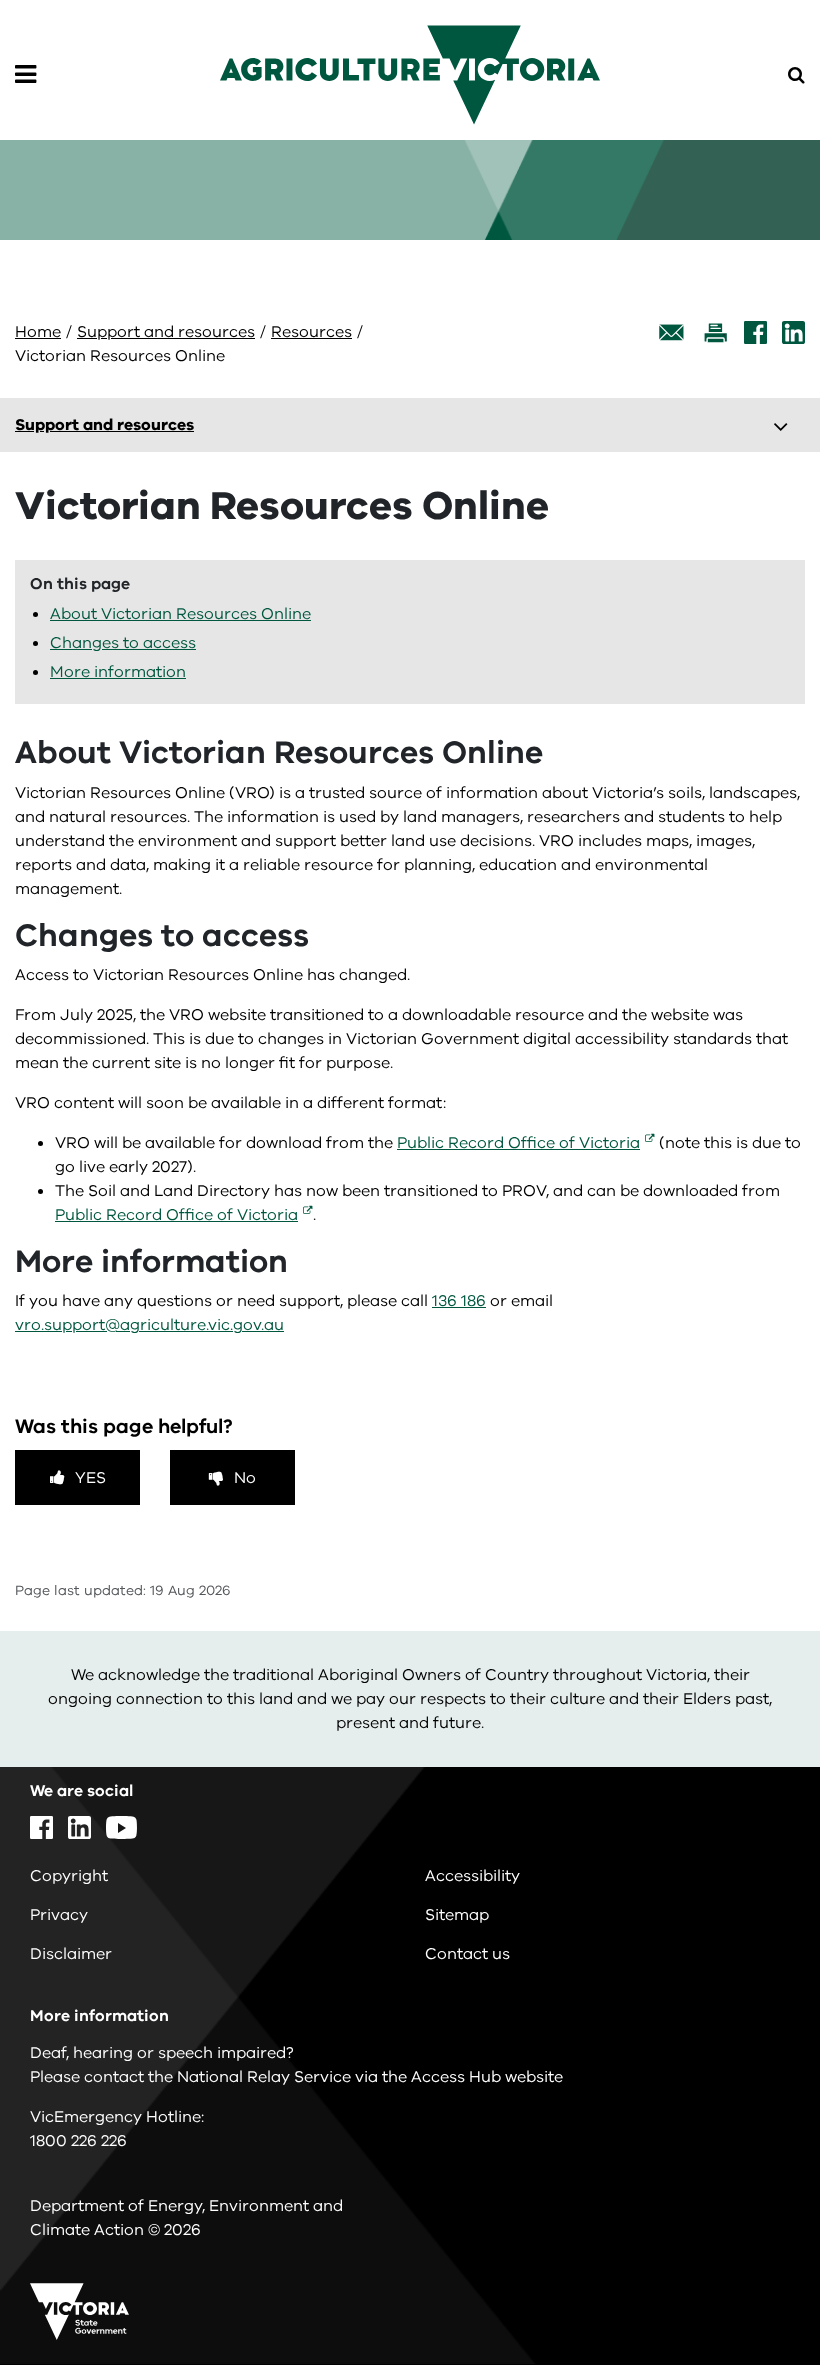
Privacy (59, 1915)
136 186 (459, 1301)
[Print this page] (715, 332)
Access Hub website (487, 2077)
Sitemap (457, 1915)
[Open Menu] (25, 75)
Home (38, 332)
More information (118, 672)
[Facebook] (755, 332)
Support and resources (166, 332)
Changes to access (123, 643)
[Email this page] (672, 332)
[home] (410, 74)
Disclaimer (71, 1954)
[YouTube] (121, 1827)
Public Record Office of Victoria (518, 1143)
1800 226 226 (78, 2141)
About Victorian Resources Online (180, 614)
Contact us (467, 1954)
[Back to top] (749, 2292)
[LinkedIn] (793, 332)
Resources (311, 332)
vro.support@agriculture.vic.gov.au (149, 1325)
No (245, 1478)
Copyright (69, 1876)
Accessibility (472, 1876)
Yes (90, 1478)
